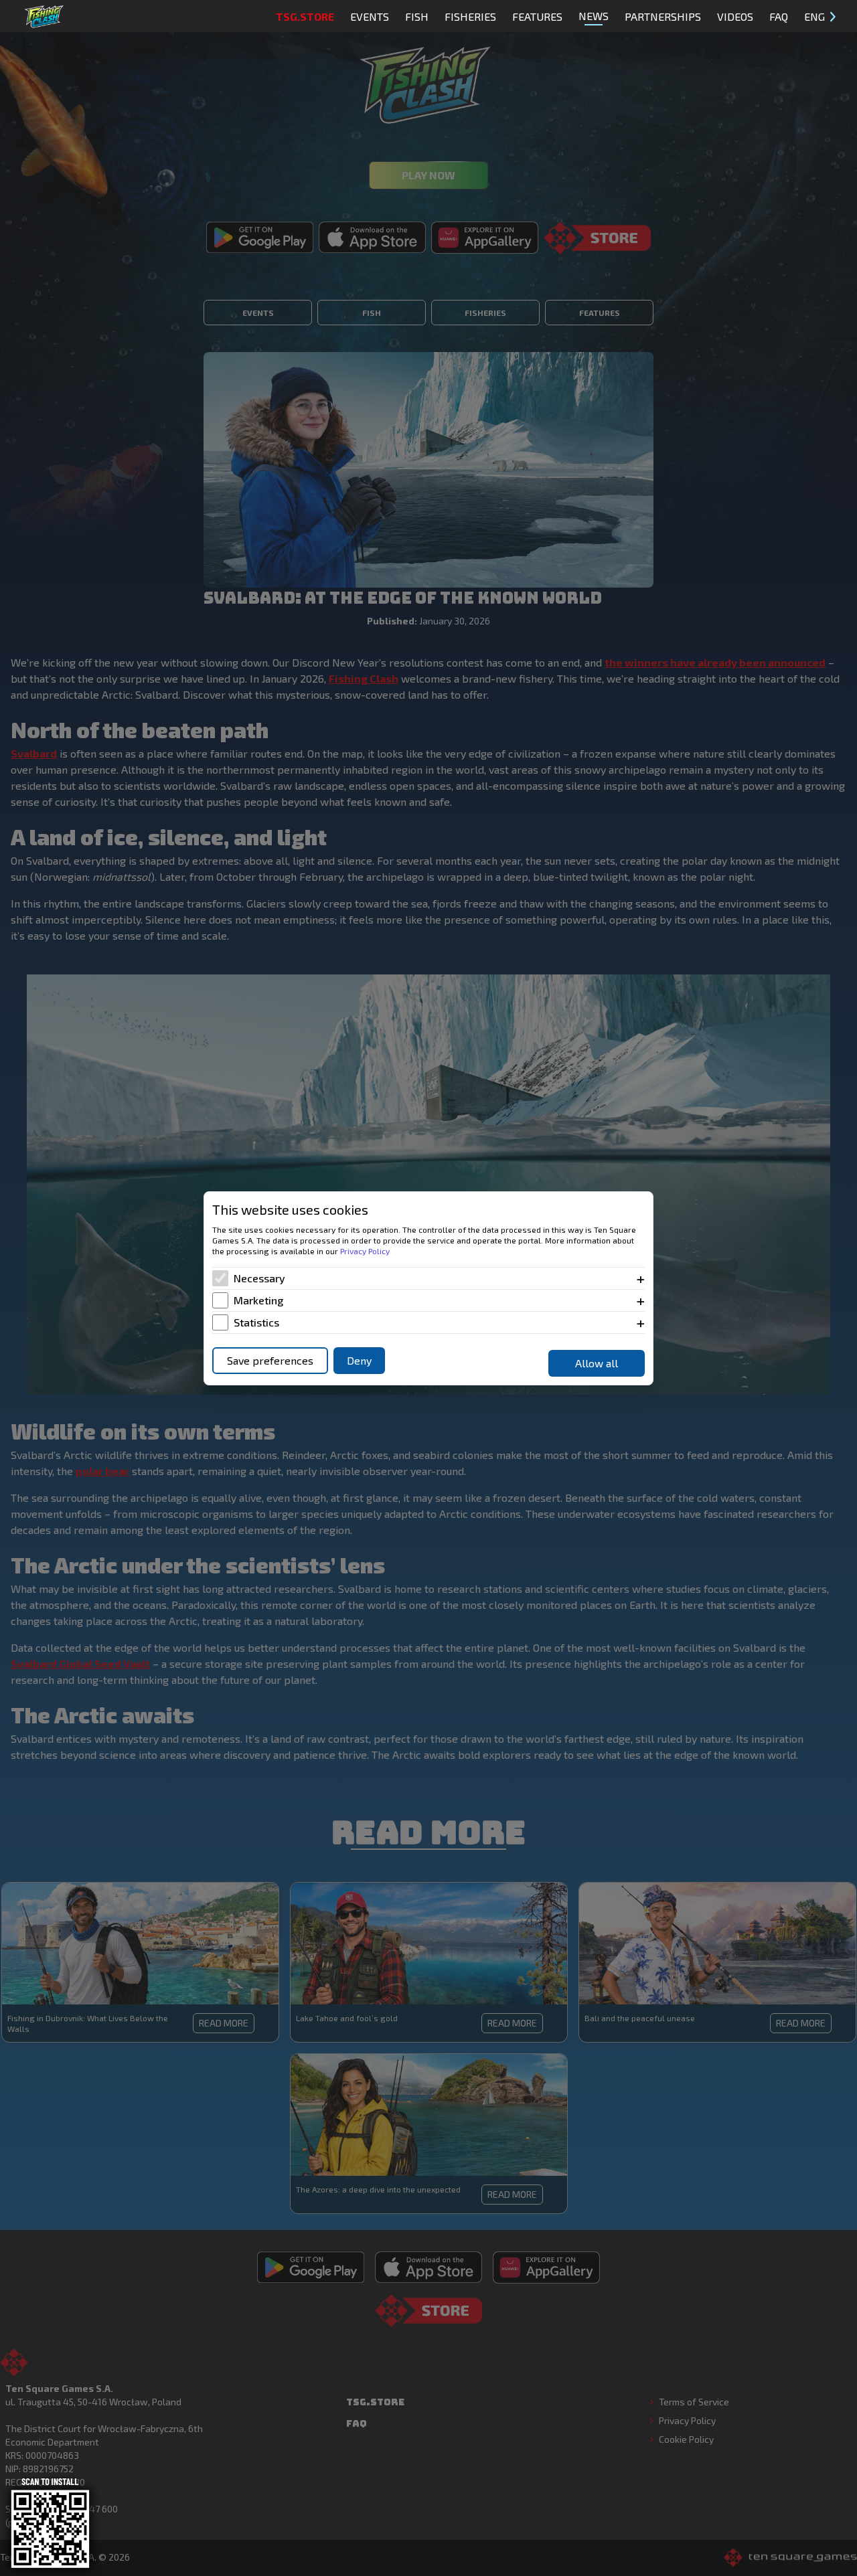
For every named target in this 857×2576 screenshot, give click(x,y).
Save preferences (270, 1360)
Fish (417, 16)
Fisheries (470, 16)
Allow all (597, 1363)
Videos (735, 16)
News (594, 16)
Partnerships (663, 16)
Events (370, 16)
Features (537, 16)
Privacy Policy (365, 1251)
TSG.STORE (305, 16)
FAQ (779, 16)
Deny (359, 1360)
